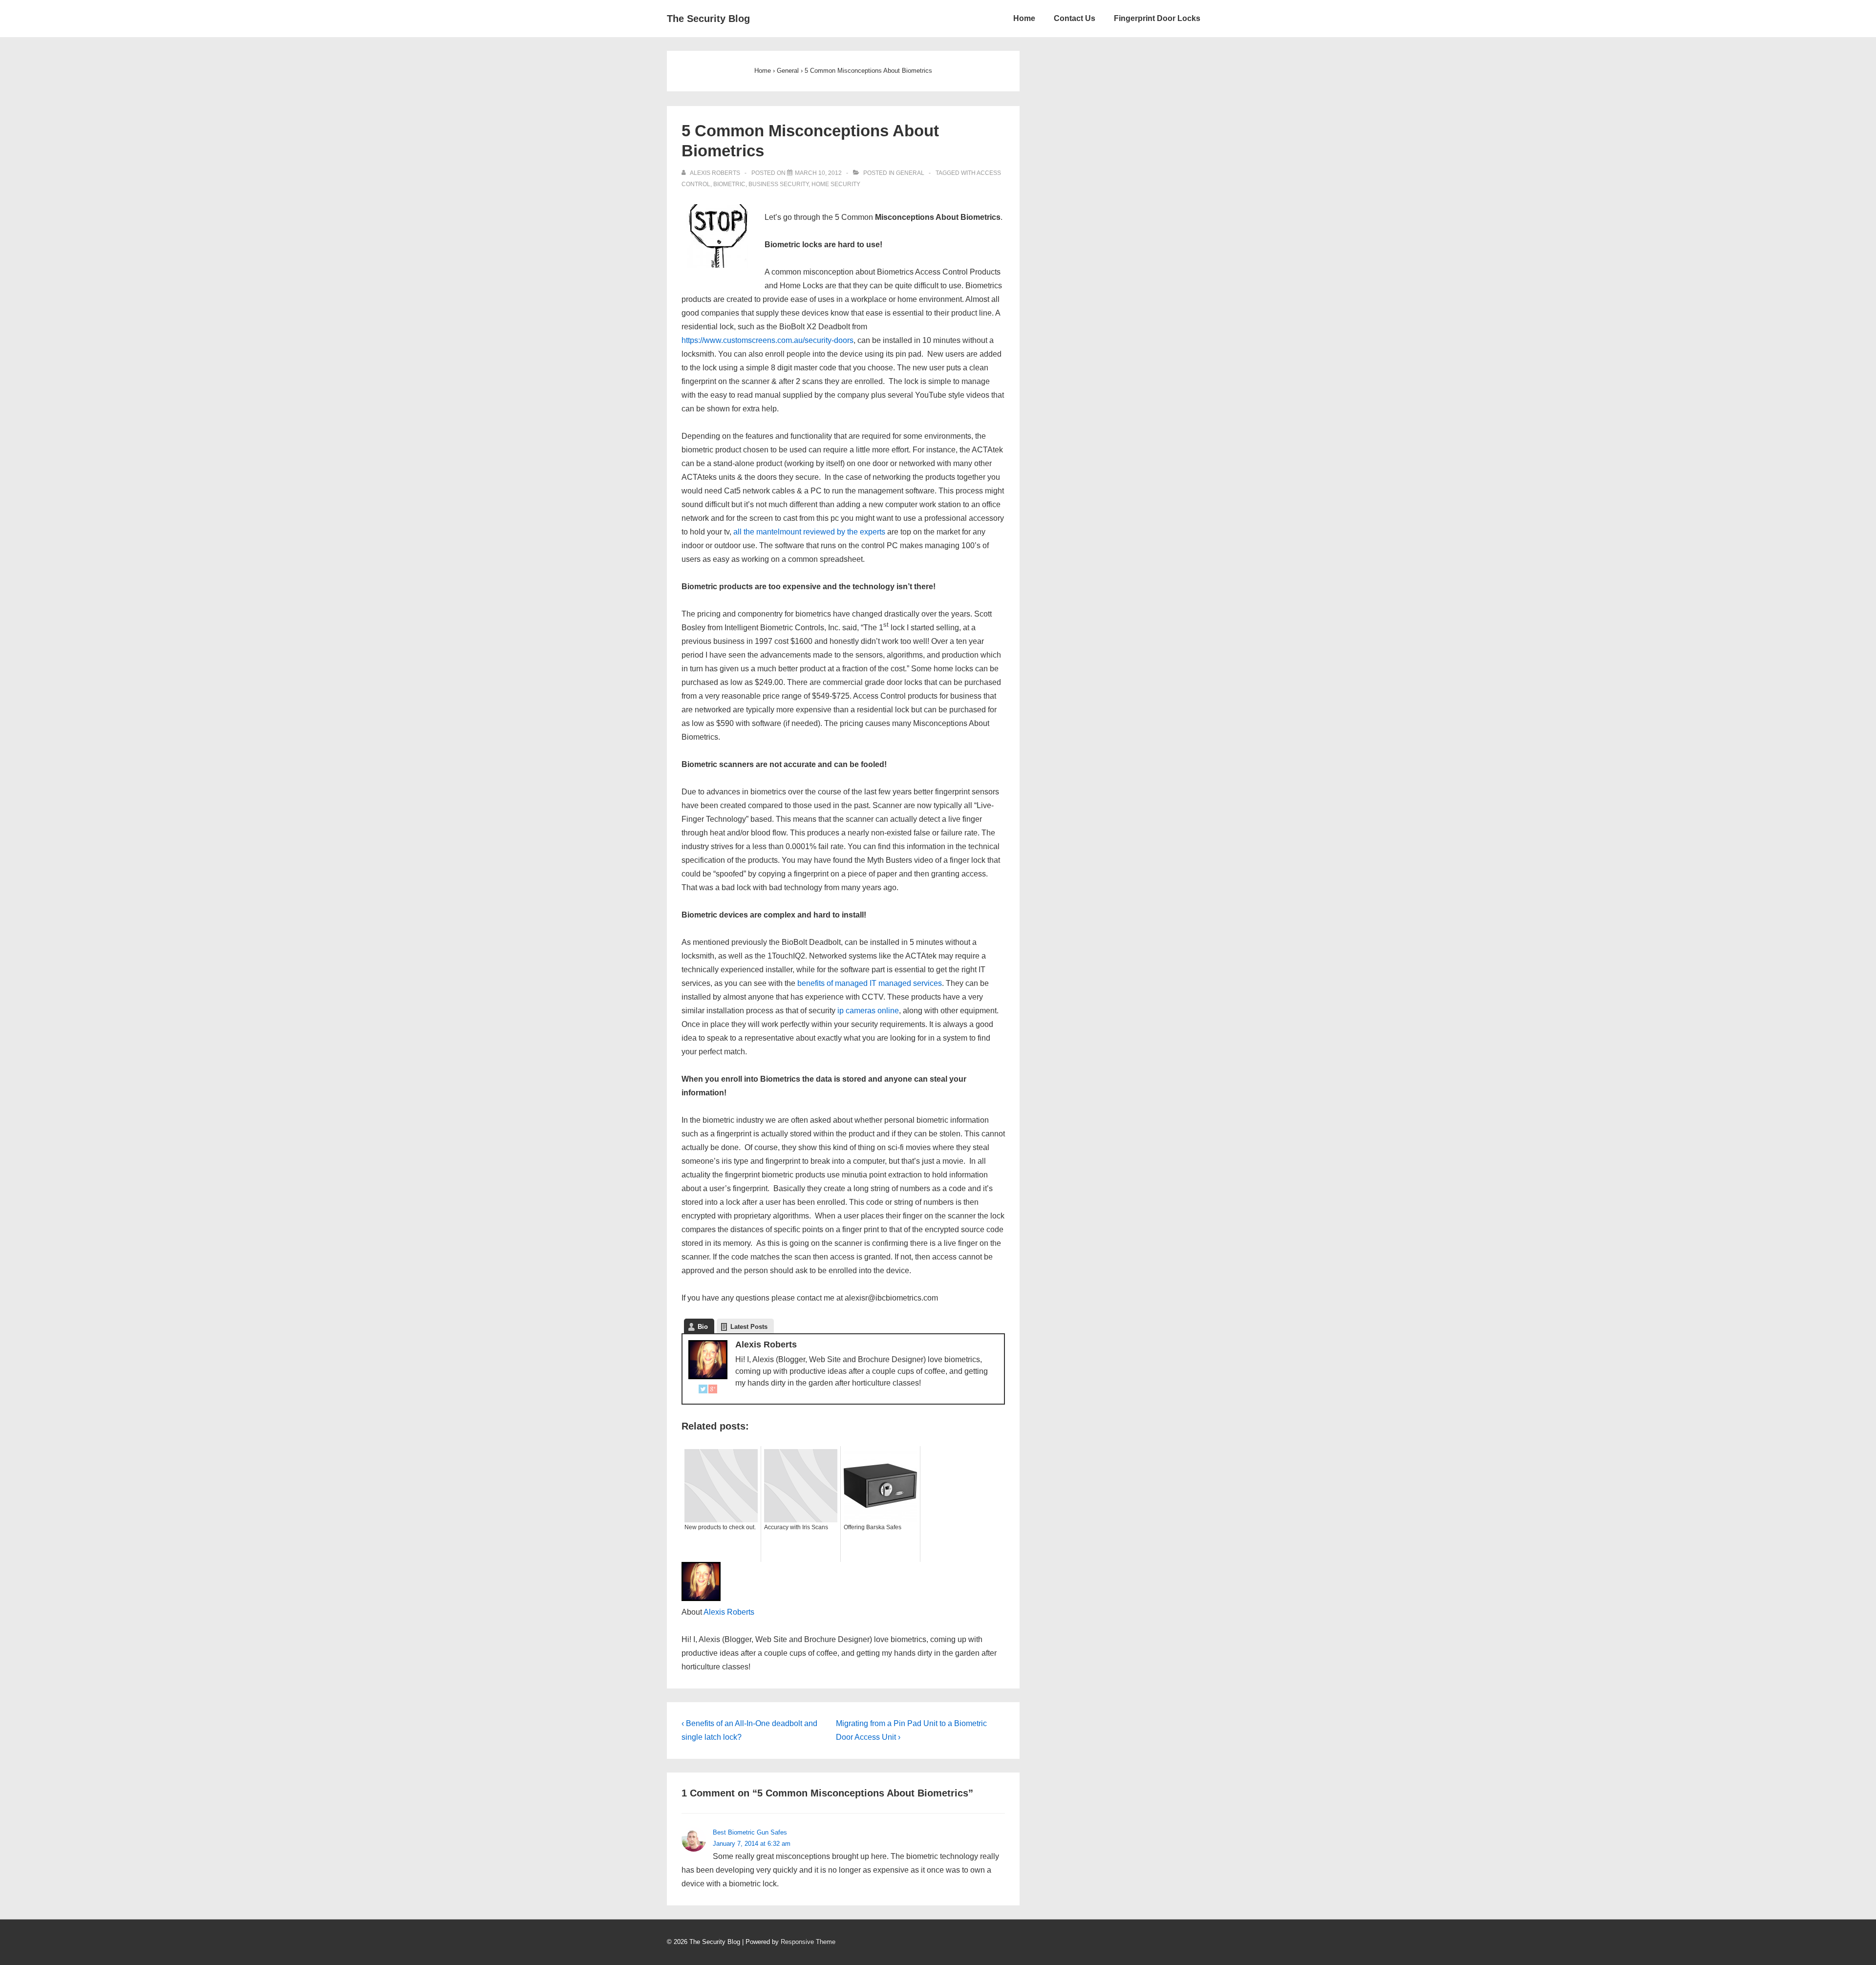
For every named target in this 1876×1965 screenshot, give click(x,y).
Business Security (778, 184)
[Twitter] (703, 1391)
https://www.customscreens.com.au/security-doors (767, 340)
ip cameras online (868, 1011)
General (910, 173)
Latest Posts (749, 1327)
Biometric (729, 184)
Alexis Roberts (729, 1612)
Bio (703, 1327)
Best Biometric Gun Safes (750, 1832)
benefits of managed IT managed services (870, 983)
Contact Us (1075, 18)
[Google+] (713, 1391)
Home (1024, 18)
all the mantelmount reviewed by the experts (809, 532)
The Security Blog (708, 19)
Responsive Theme (808, 1942)
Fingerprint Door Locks (1157, 18)
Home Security (836, 184)
